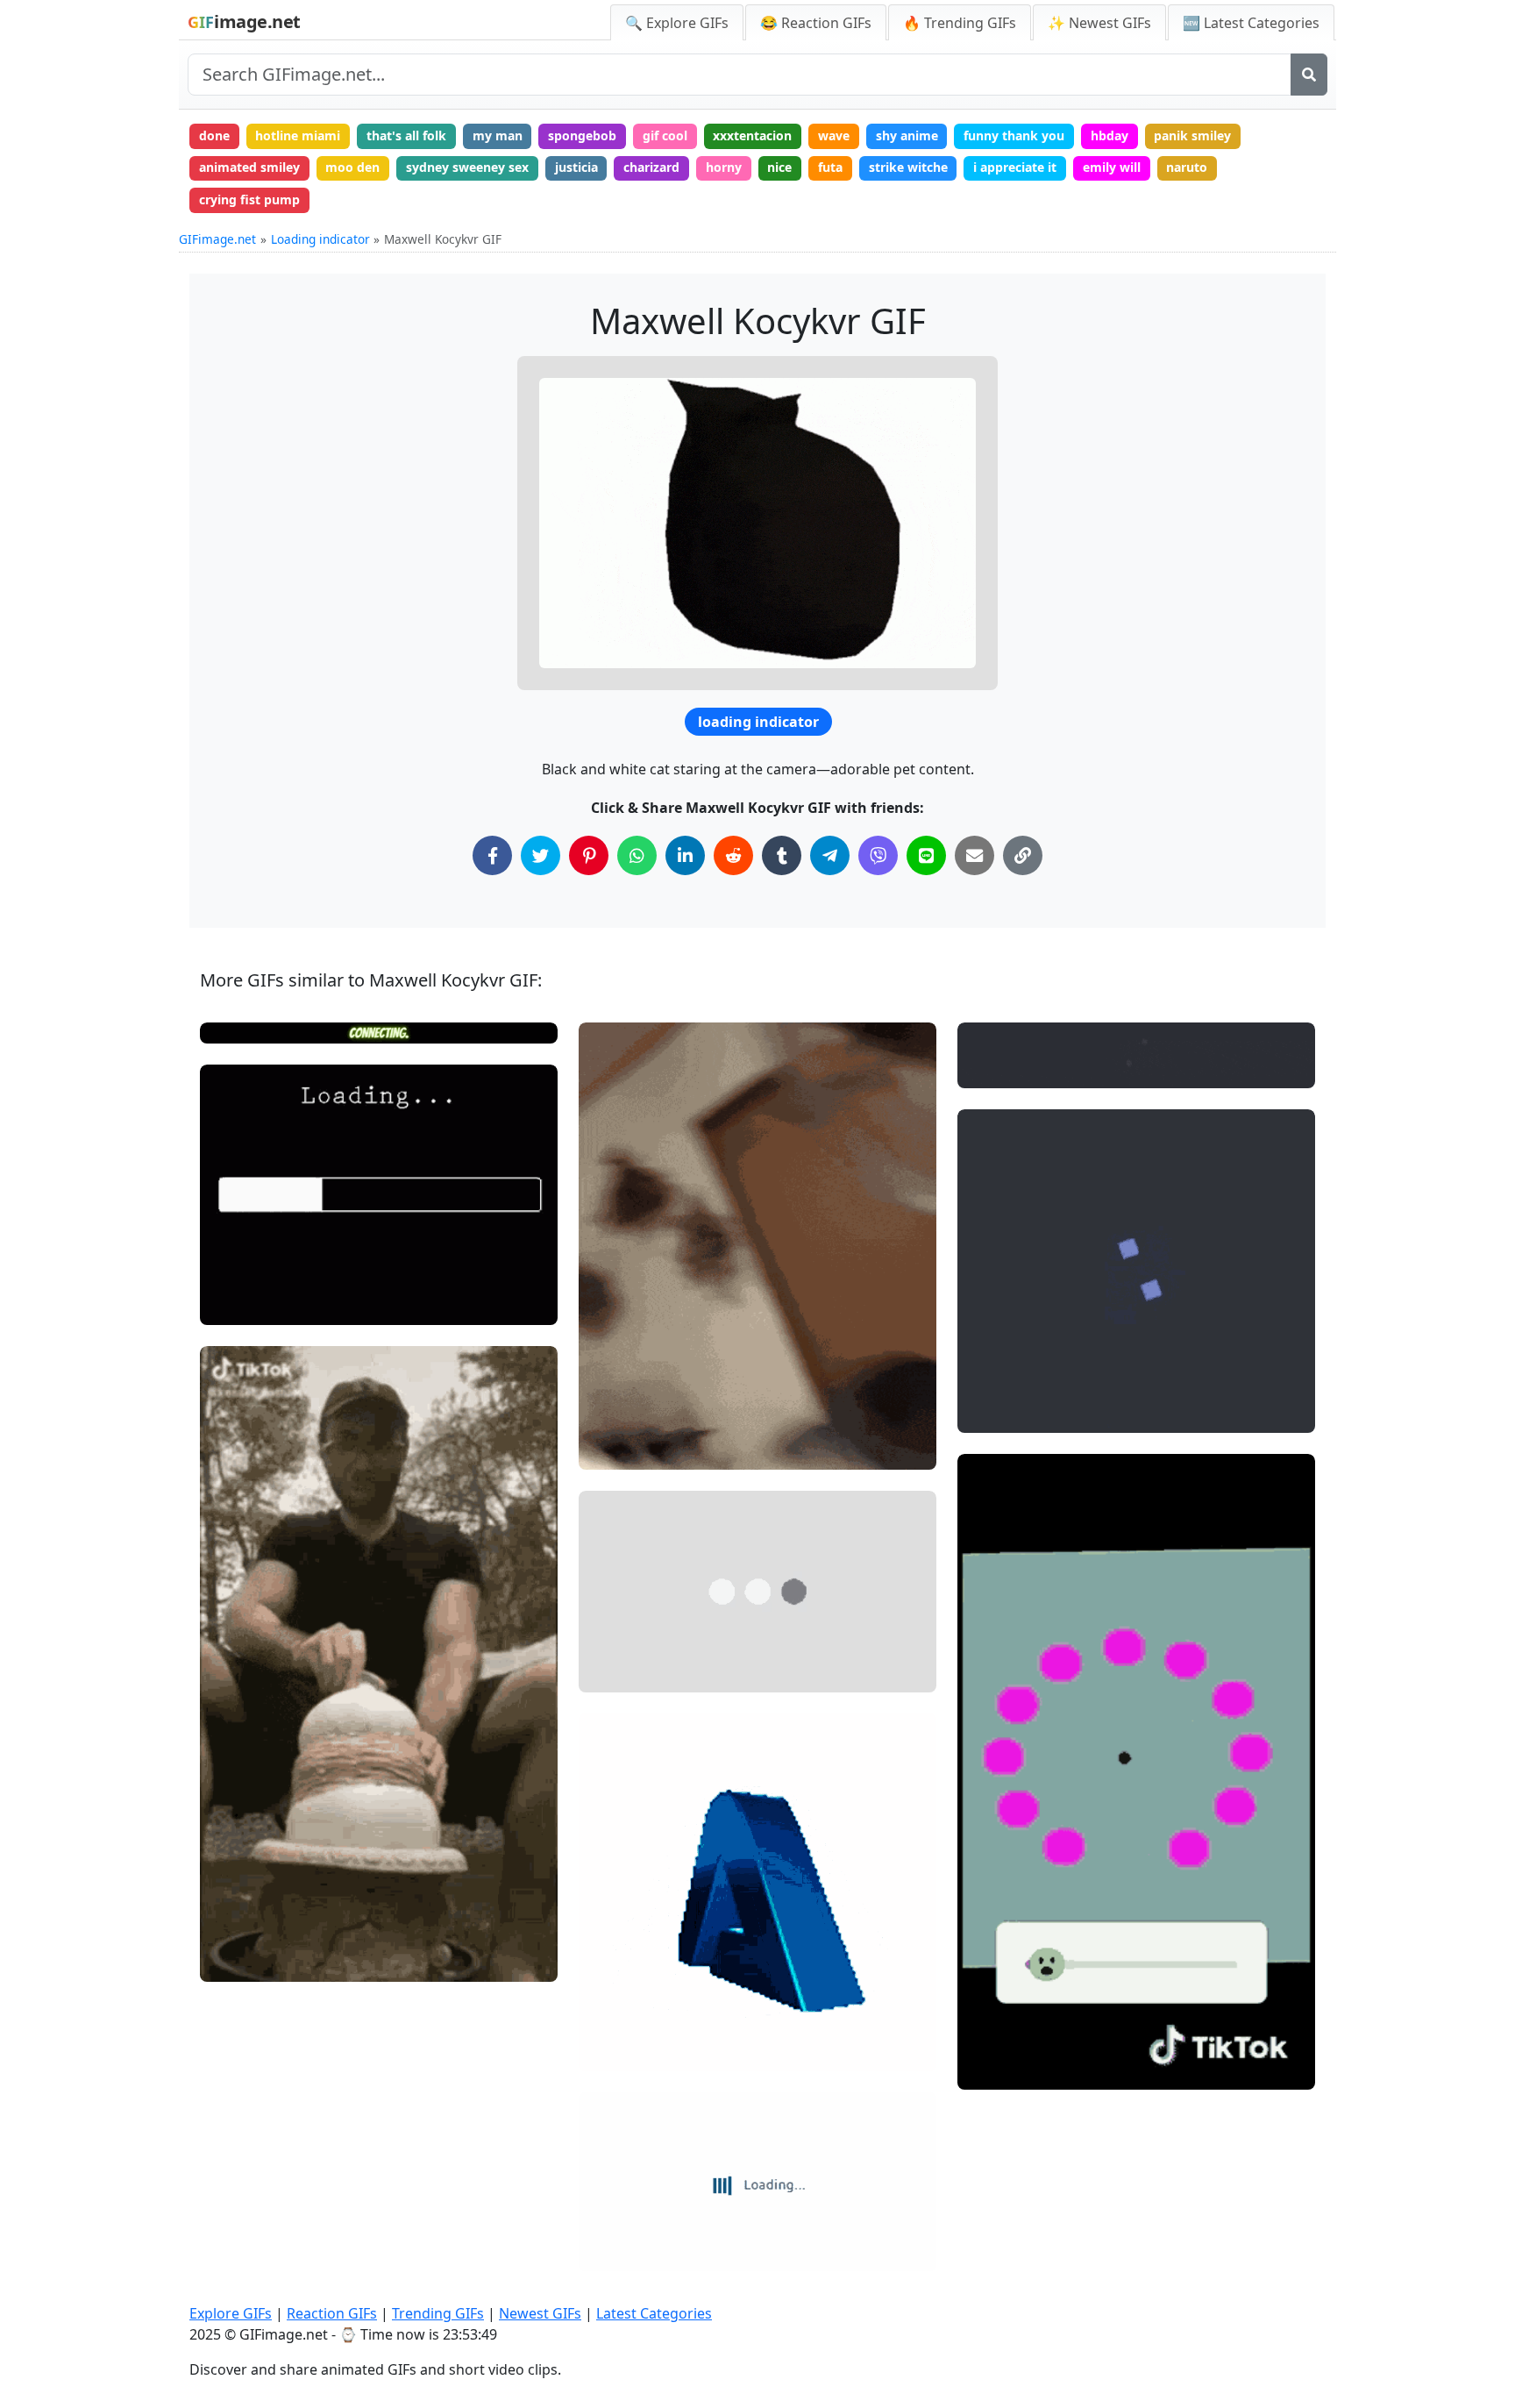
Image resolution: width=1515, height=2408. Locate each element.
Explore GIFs (231, 2313)
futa (830, 167)
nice (779, 167)
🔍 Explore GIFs (677, 23)
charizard (651, 167)
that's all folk (406, 135)
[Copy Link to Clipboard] (1023, 855)
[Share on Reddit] (733, 855)
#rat (228, 1932)
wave (834, 135)
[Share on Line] (926, 855)
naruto (1187, 167)
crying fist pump (249, 199)
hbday (1110, 135)
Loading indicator (320, 239)
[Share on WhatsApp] (637, 855)
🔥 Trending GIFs (960, 23)
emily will (1112, 167)
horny (724, 167)
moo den (352, 167)
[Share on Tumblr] (782, 855)
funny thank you (1014, 135)
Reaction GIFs (332, 2313)
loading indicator (758, 722)
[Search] (1309, 75)
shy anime (907, 135)
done (214, 135)
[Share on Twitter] (541, 855)
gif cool (665, 135)
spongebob (582, 135)
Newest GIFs (540, 2313)
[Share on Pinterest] (589, 855)
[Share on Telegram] (830, 855)
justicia (576, 167)
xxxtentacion (752, 135)
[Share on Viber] (878, 855)
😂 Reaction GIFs (816, 23)
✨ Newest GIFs (1099, 23)
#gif (606, 1671)
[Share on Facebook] (492, 855)
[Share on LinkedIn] (685, 855)
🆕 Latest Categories (1251, 23)
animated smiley (249, 167)
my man (498, 135)
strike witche (908, 167)
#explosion (247, 1961)
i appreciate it (1015, 167)
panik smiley (1192, 135)
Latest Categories (654, 2313)
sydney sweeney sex (467, 167)
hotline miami (298, 135)
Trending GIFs (438, 2313)
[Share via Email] (974, 855)
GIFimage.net (217, 239)
